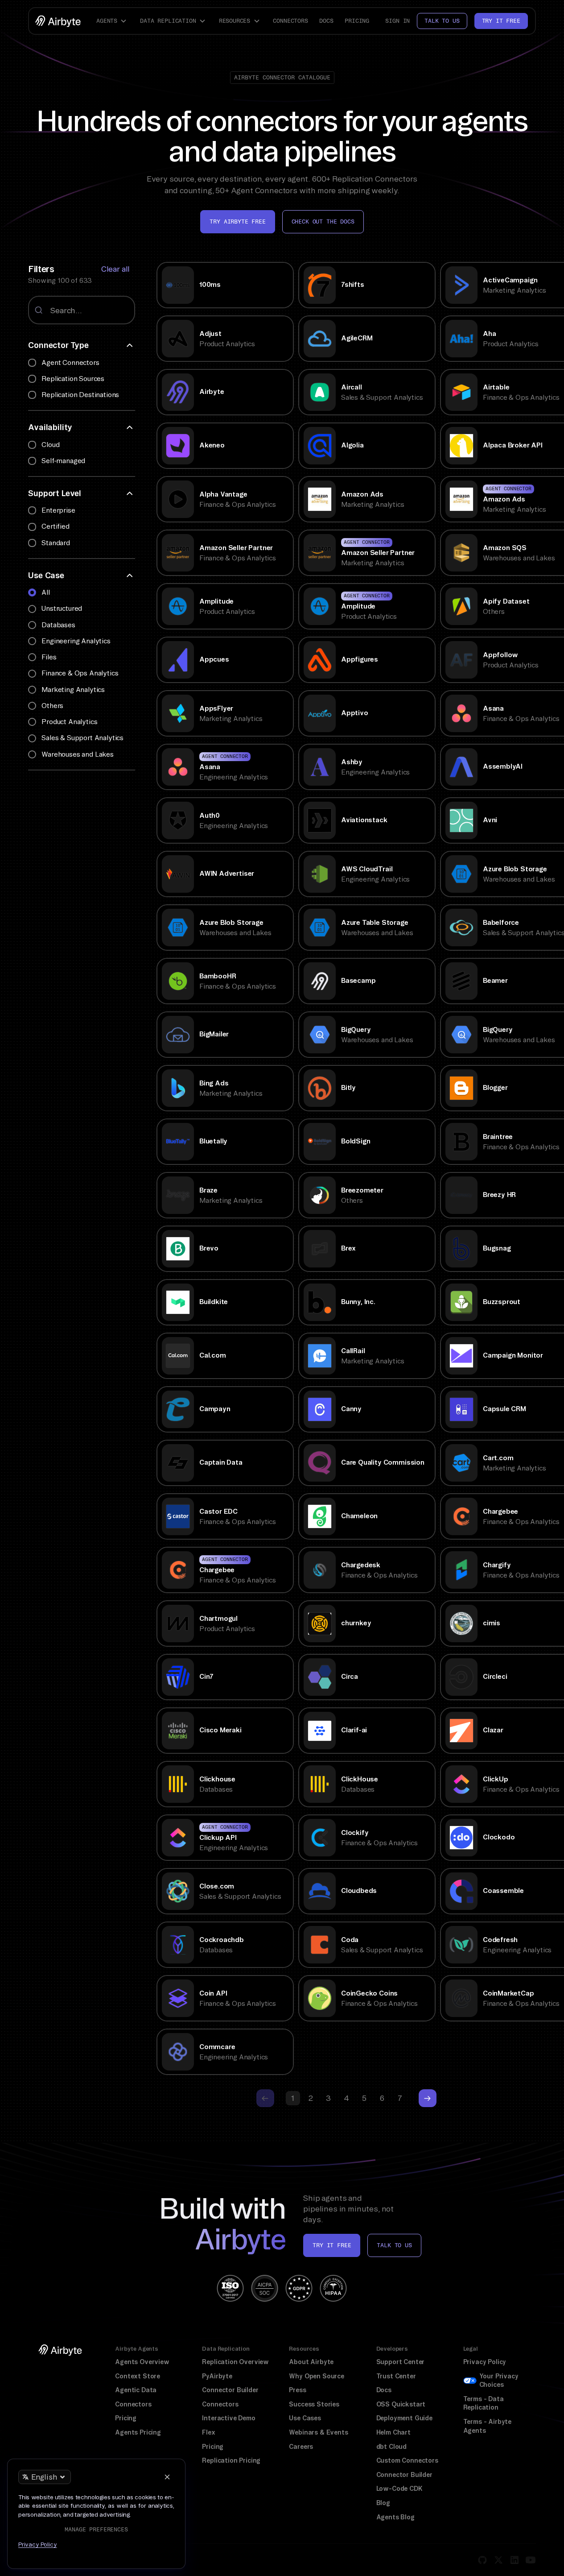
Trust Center (396, 2376)
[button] (112, 21)
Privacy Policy (485, 2362)
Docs (326, 21)
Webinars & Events (318, 2432)
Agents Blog (395, 2517)
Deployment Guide (404, 2418)
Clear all (115, 269)
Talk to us (442, 21)
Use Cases (305, 2418)
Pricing (357, 21)
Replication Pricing (231, 2460)
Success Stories (314, 2404)
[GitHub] (482, 2560)
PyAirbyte (217, 2376)
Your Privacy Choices (499, 2381)
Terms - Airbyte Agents (487, 2426)
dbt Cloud (391, 2447)
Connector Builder (230, 2390)
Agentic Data (136, 2390)
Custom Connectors (407, 2460)
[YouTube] (531, 2560)
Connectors (290, 21)
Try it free (501, 21)
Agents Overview (142, 2362)
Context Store (138, 2376)
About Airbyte (311, 2362)
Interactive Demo (228, 2418)
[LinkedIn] (515, 2560)
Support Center (401, 2362)
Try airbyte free (237, 222)
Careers (301, 2447)
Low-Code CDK (399, 2489)
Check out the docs (323, 222)
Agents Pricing (138, 2432)
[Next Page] (428, 2098)
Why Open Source (316, 2376)
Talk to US (394, 2245)
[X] (498, 2560)
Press (297, 2390)
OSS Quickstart (401, 2404)
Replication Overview (235, 2362)
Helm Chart (393, 2432)
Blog (383, 2503)
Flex (208, 2432)
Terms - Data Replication (484, 2403)
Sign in (397, 21)
